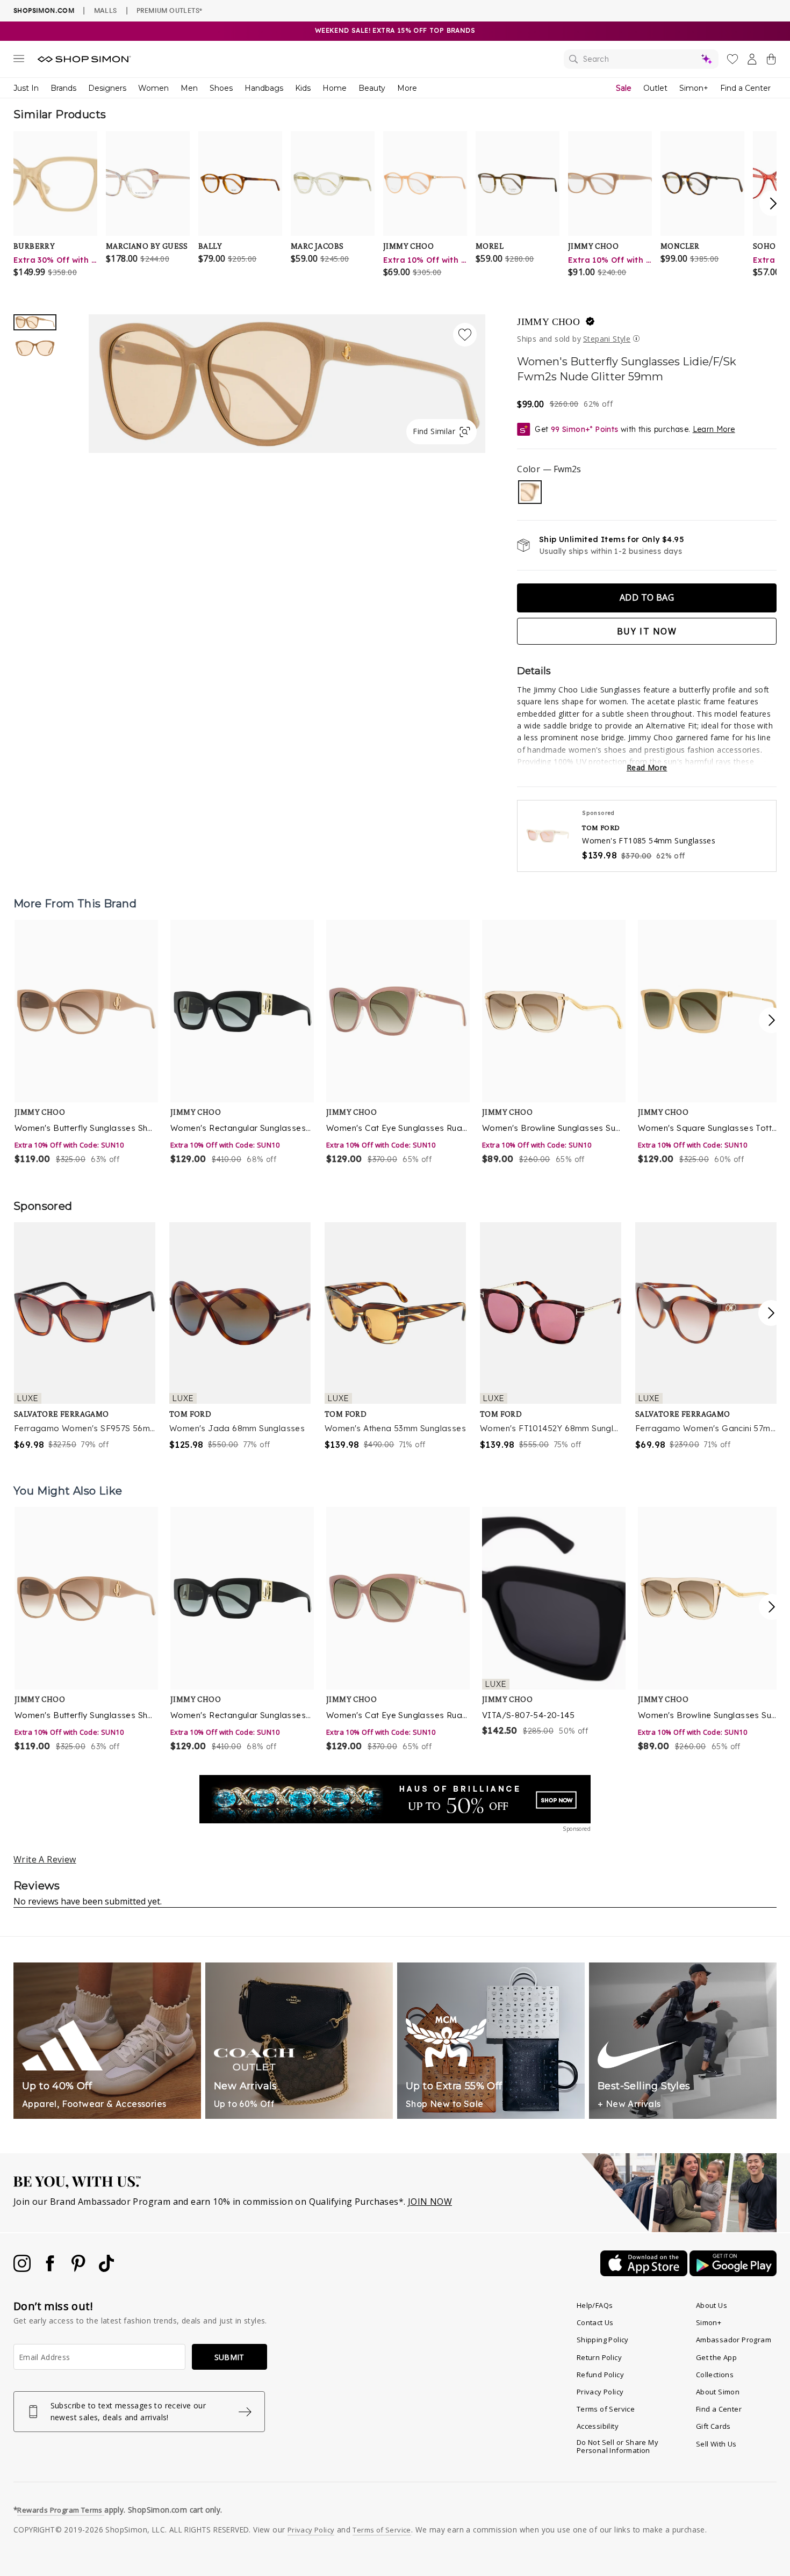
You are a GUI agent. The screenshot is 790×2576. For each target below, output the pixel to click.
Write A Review (45, 1859)
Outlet (655, 88)
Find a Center (745, 88)
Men (189, 88)
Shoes (221, 88)
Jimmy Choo (548, 322)
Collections (715, 2375)
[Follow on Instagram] (23, 2269)
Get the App (716, 2357)
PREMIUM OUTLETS (169, 10)
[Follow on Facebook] (51, 2269)
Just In (26, 88)
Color (549, 469)
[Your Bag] (771, 61)
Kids (303, 88)
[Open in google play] (733, 2273)
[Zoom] (287, 379)
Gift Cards (713, 2426)
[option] (287, 384)
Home (335, 88)
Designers (107, 88)
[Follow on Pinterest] (80, 2269)
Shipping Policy (603, 2340)
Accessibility (598, 2426)
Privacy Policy (600, 2392)
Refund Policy (600, 2375)
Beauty (372, 88)
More (407, 88)
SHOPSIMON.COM (44, 10)
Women (153, 88)
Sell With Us (716, 2444)
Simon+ (694, 88)
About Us (712, 2305)
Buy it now (647, 631)
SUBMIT (229, 2357)
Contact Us (595, 2322)
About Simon (718, 2392)
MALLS (106, 10)
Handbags (264, 88)
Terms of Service (606, 2409)
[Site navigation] (19, 61)
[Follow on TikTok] (106, 2269)
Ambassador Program (734, 2340)
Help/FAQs (595, 2305)
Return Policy (599, 2357)
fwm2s (530, 492)
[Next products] (772, 1020)
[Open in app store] (645, 2273)
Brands (63, 88)
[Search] (641, 59)
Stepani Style (607, 339)
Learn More (714, 429)
